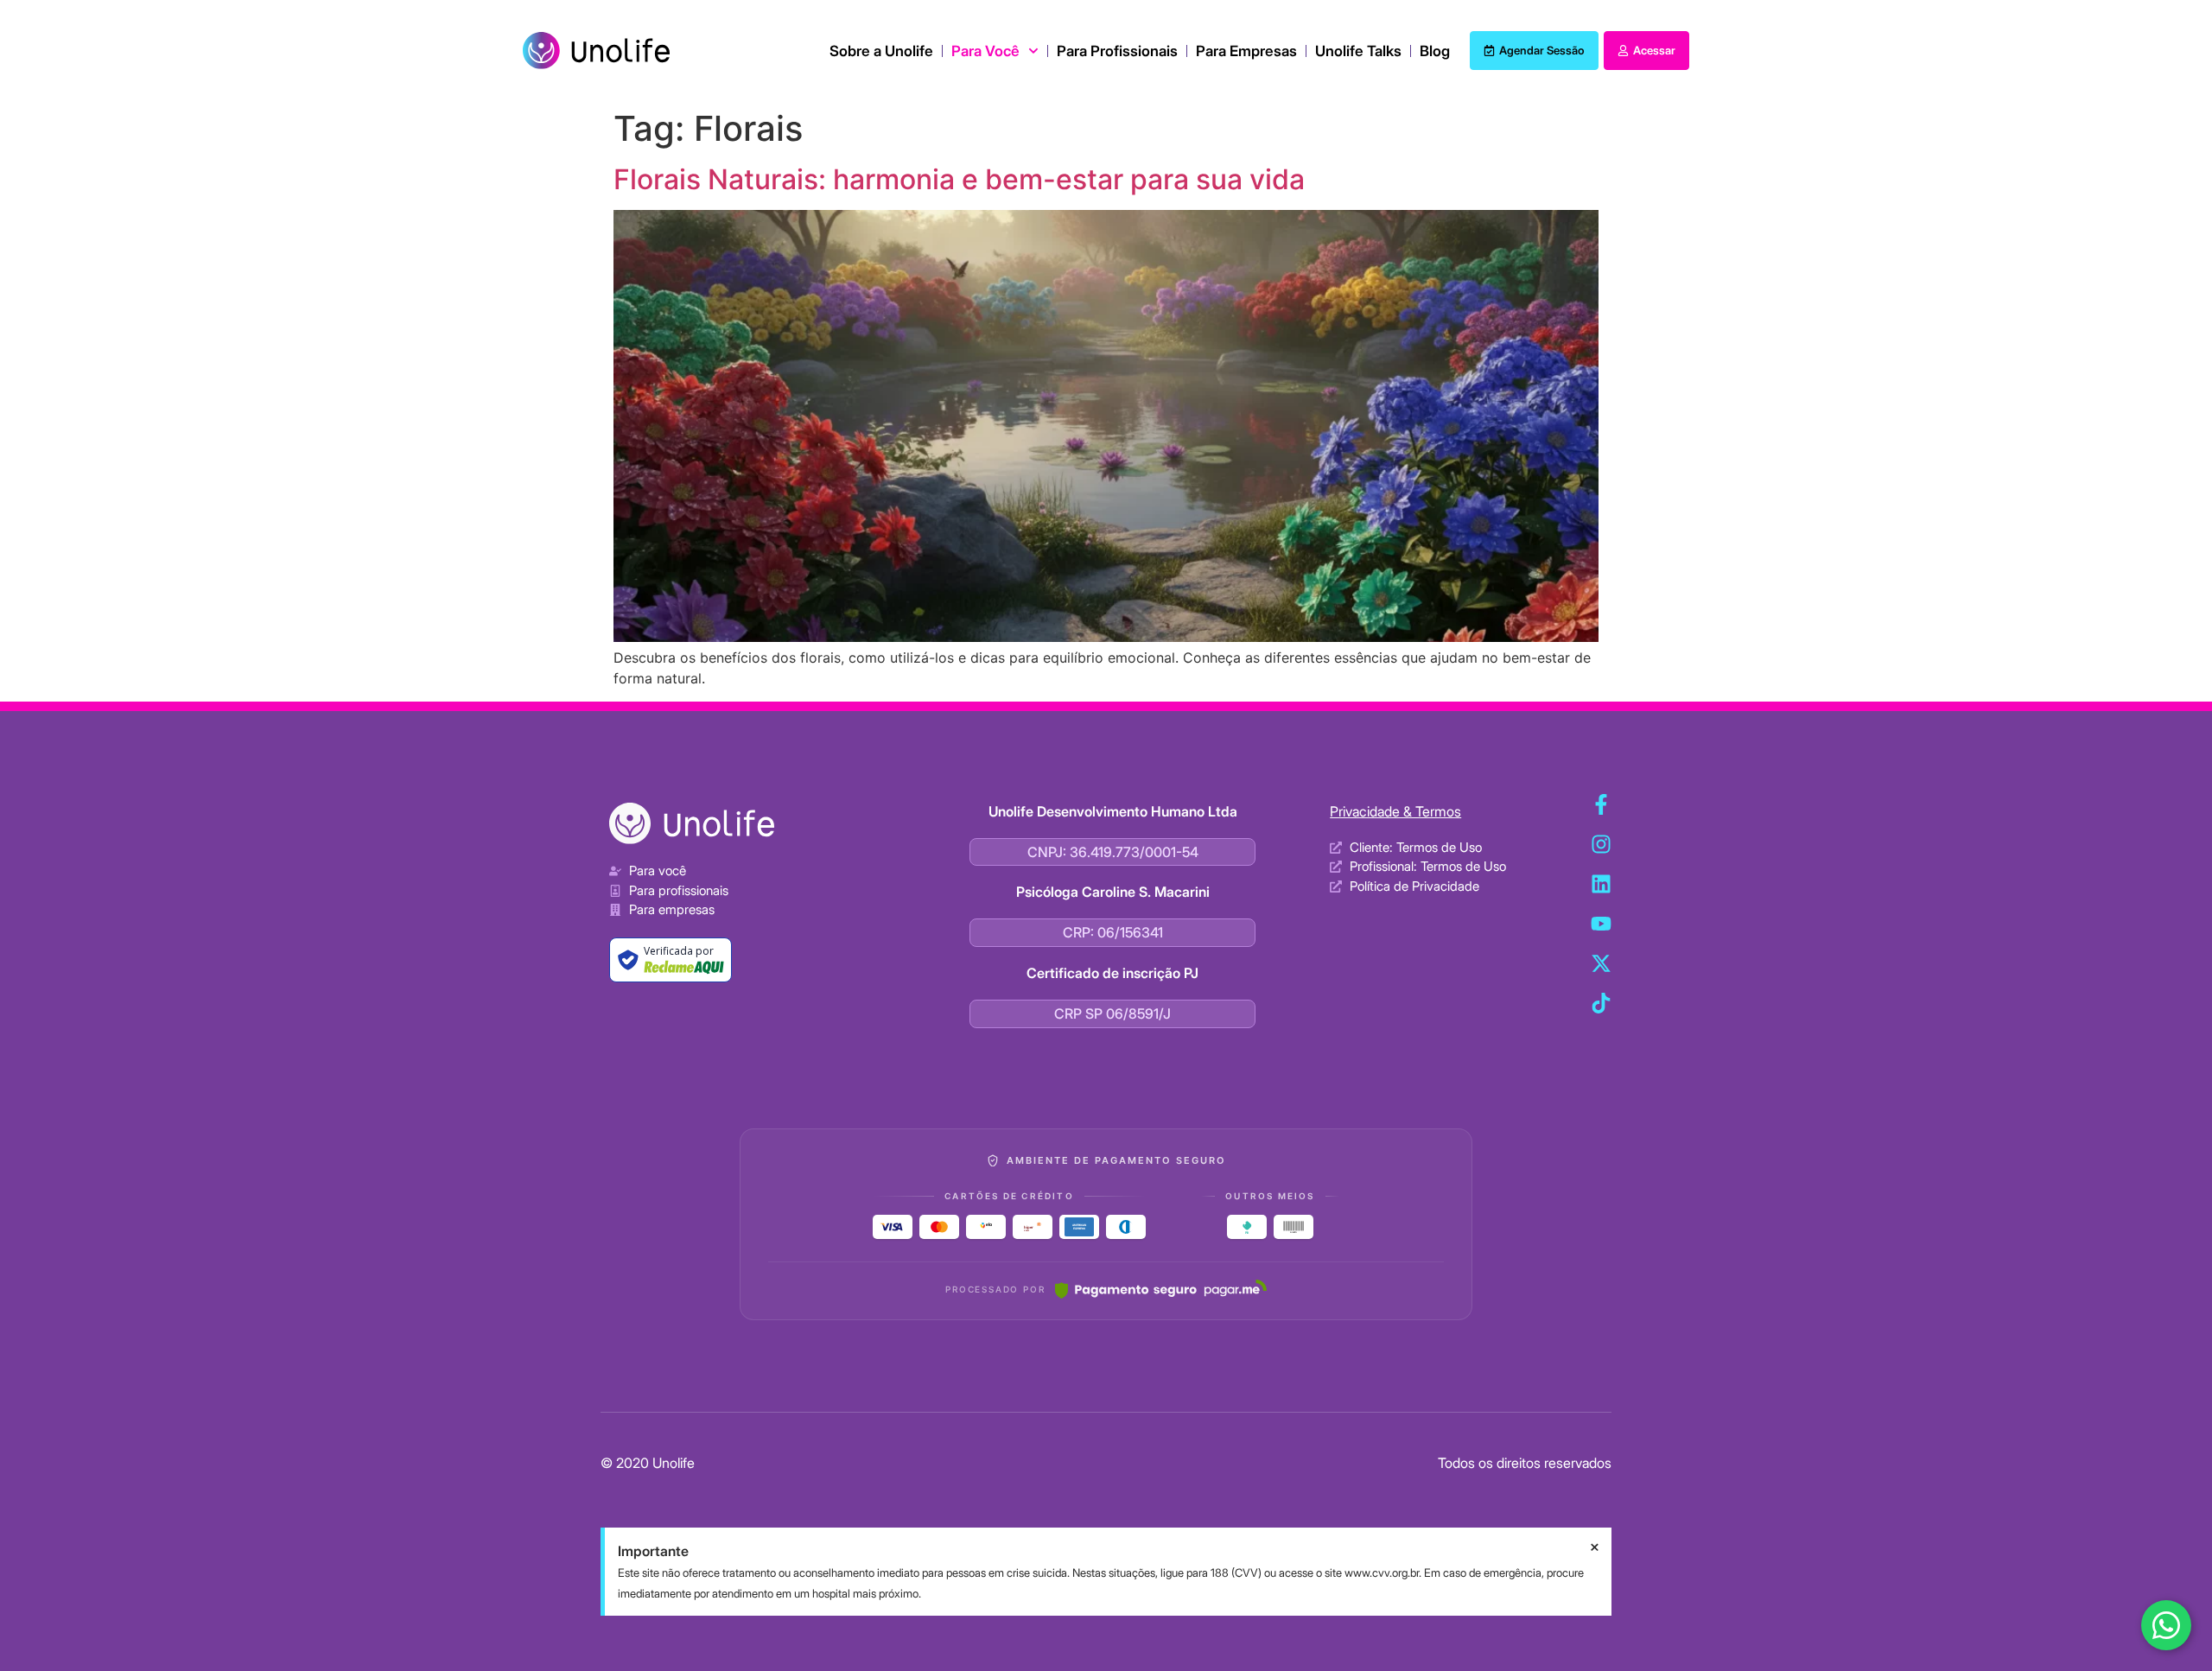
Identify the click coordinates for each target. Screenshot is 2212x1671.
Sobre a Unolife (881, 51)
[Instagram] (1601, 844)
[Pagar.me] (1161, 1289)
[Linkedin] (1601, 884)
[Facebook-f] (1601, 804)
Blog (1435, 51)
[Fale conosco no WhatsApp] (2166, 1625)
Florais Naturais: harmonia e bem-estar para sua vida (959, 179)
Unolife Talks (1358, 51)
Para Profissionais (1117, 51)
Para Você (985, 51)
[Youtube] (1601, 924)
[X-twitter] (1601, 963)
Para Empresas (1246, 51)
